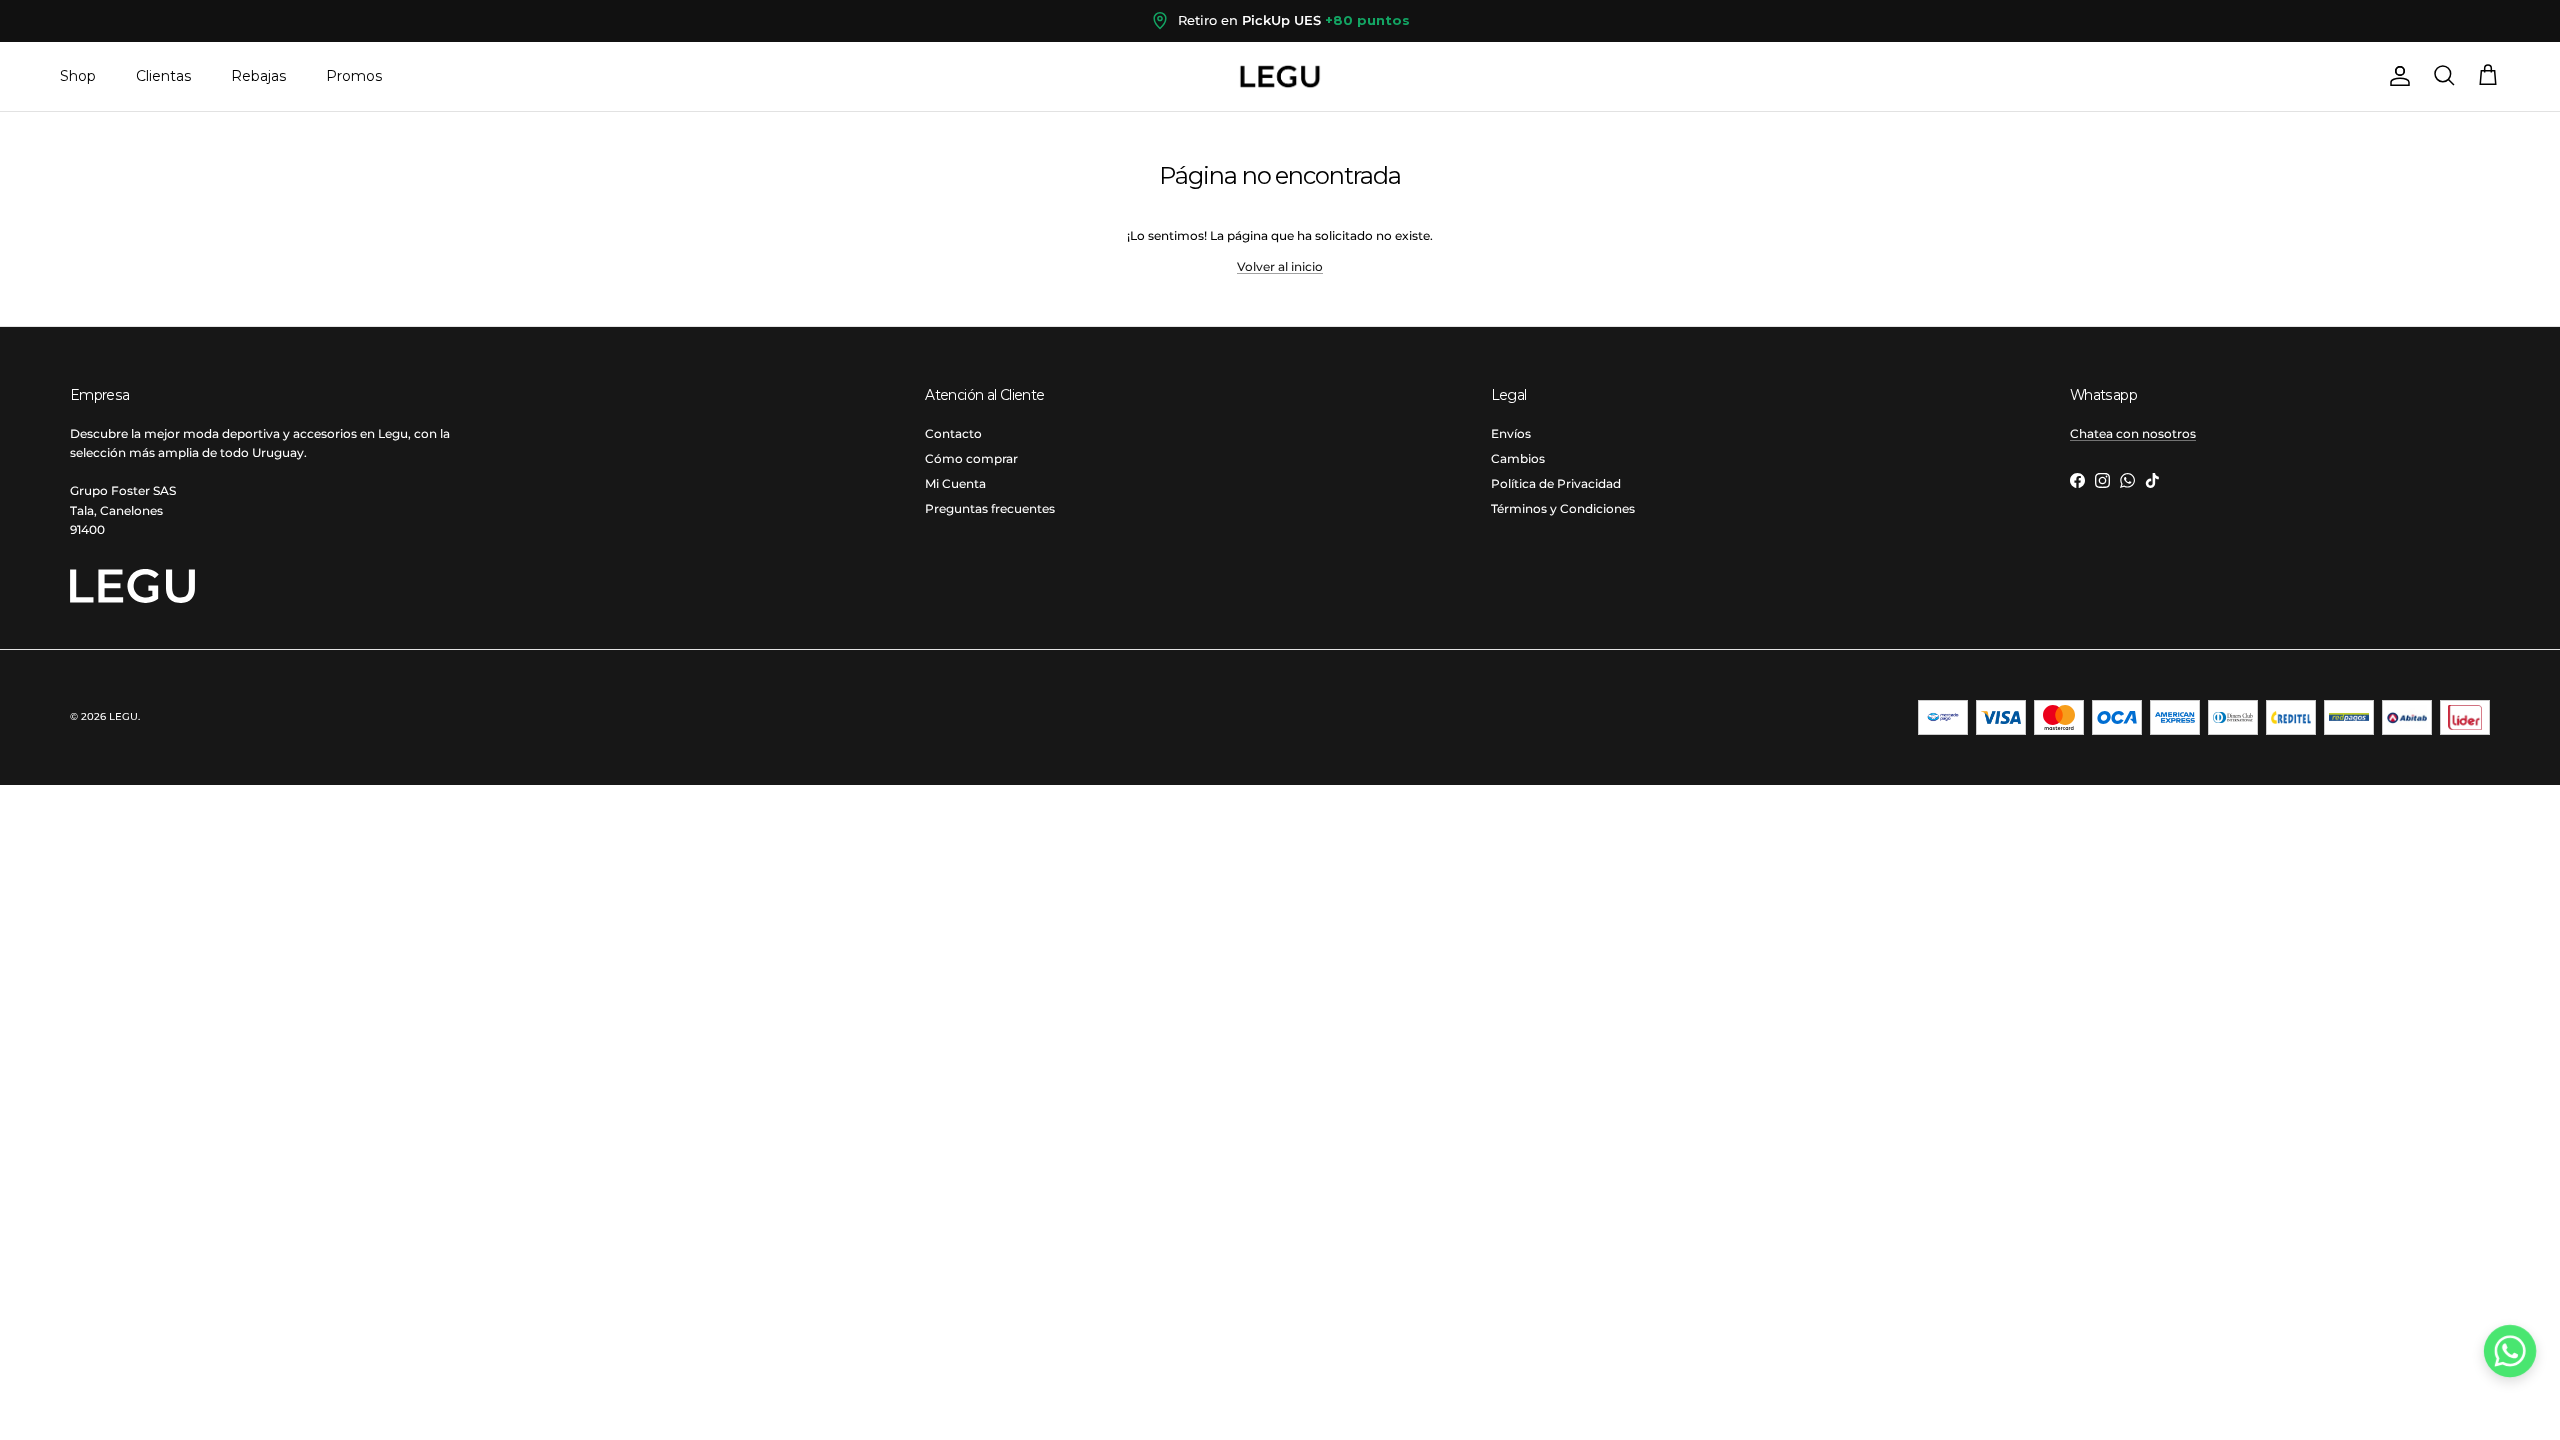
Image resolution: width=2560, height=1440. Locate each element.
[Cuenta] (2396, 76)
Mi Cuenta (955, 483)
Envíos (1511, 433)
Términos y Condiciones (1563, 508)
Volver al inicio (1280, 266)
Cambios (1518, 458)
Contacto (953, 433)
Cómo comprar (971, 458)
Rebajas (258, 76)
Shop (78, 76)
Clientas (163, 76)
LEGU (123, 716)
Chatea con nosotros (2133, 433)
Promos (354, 76)
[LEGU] (1280, 76)
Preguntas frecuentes (990, 508)
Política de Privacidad (1556, 483)
